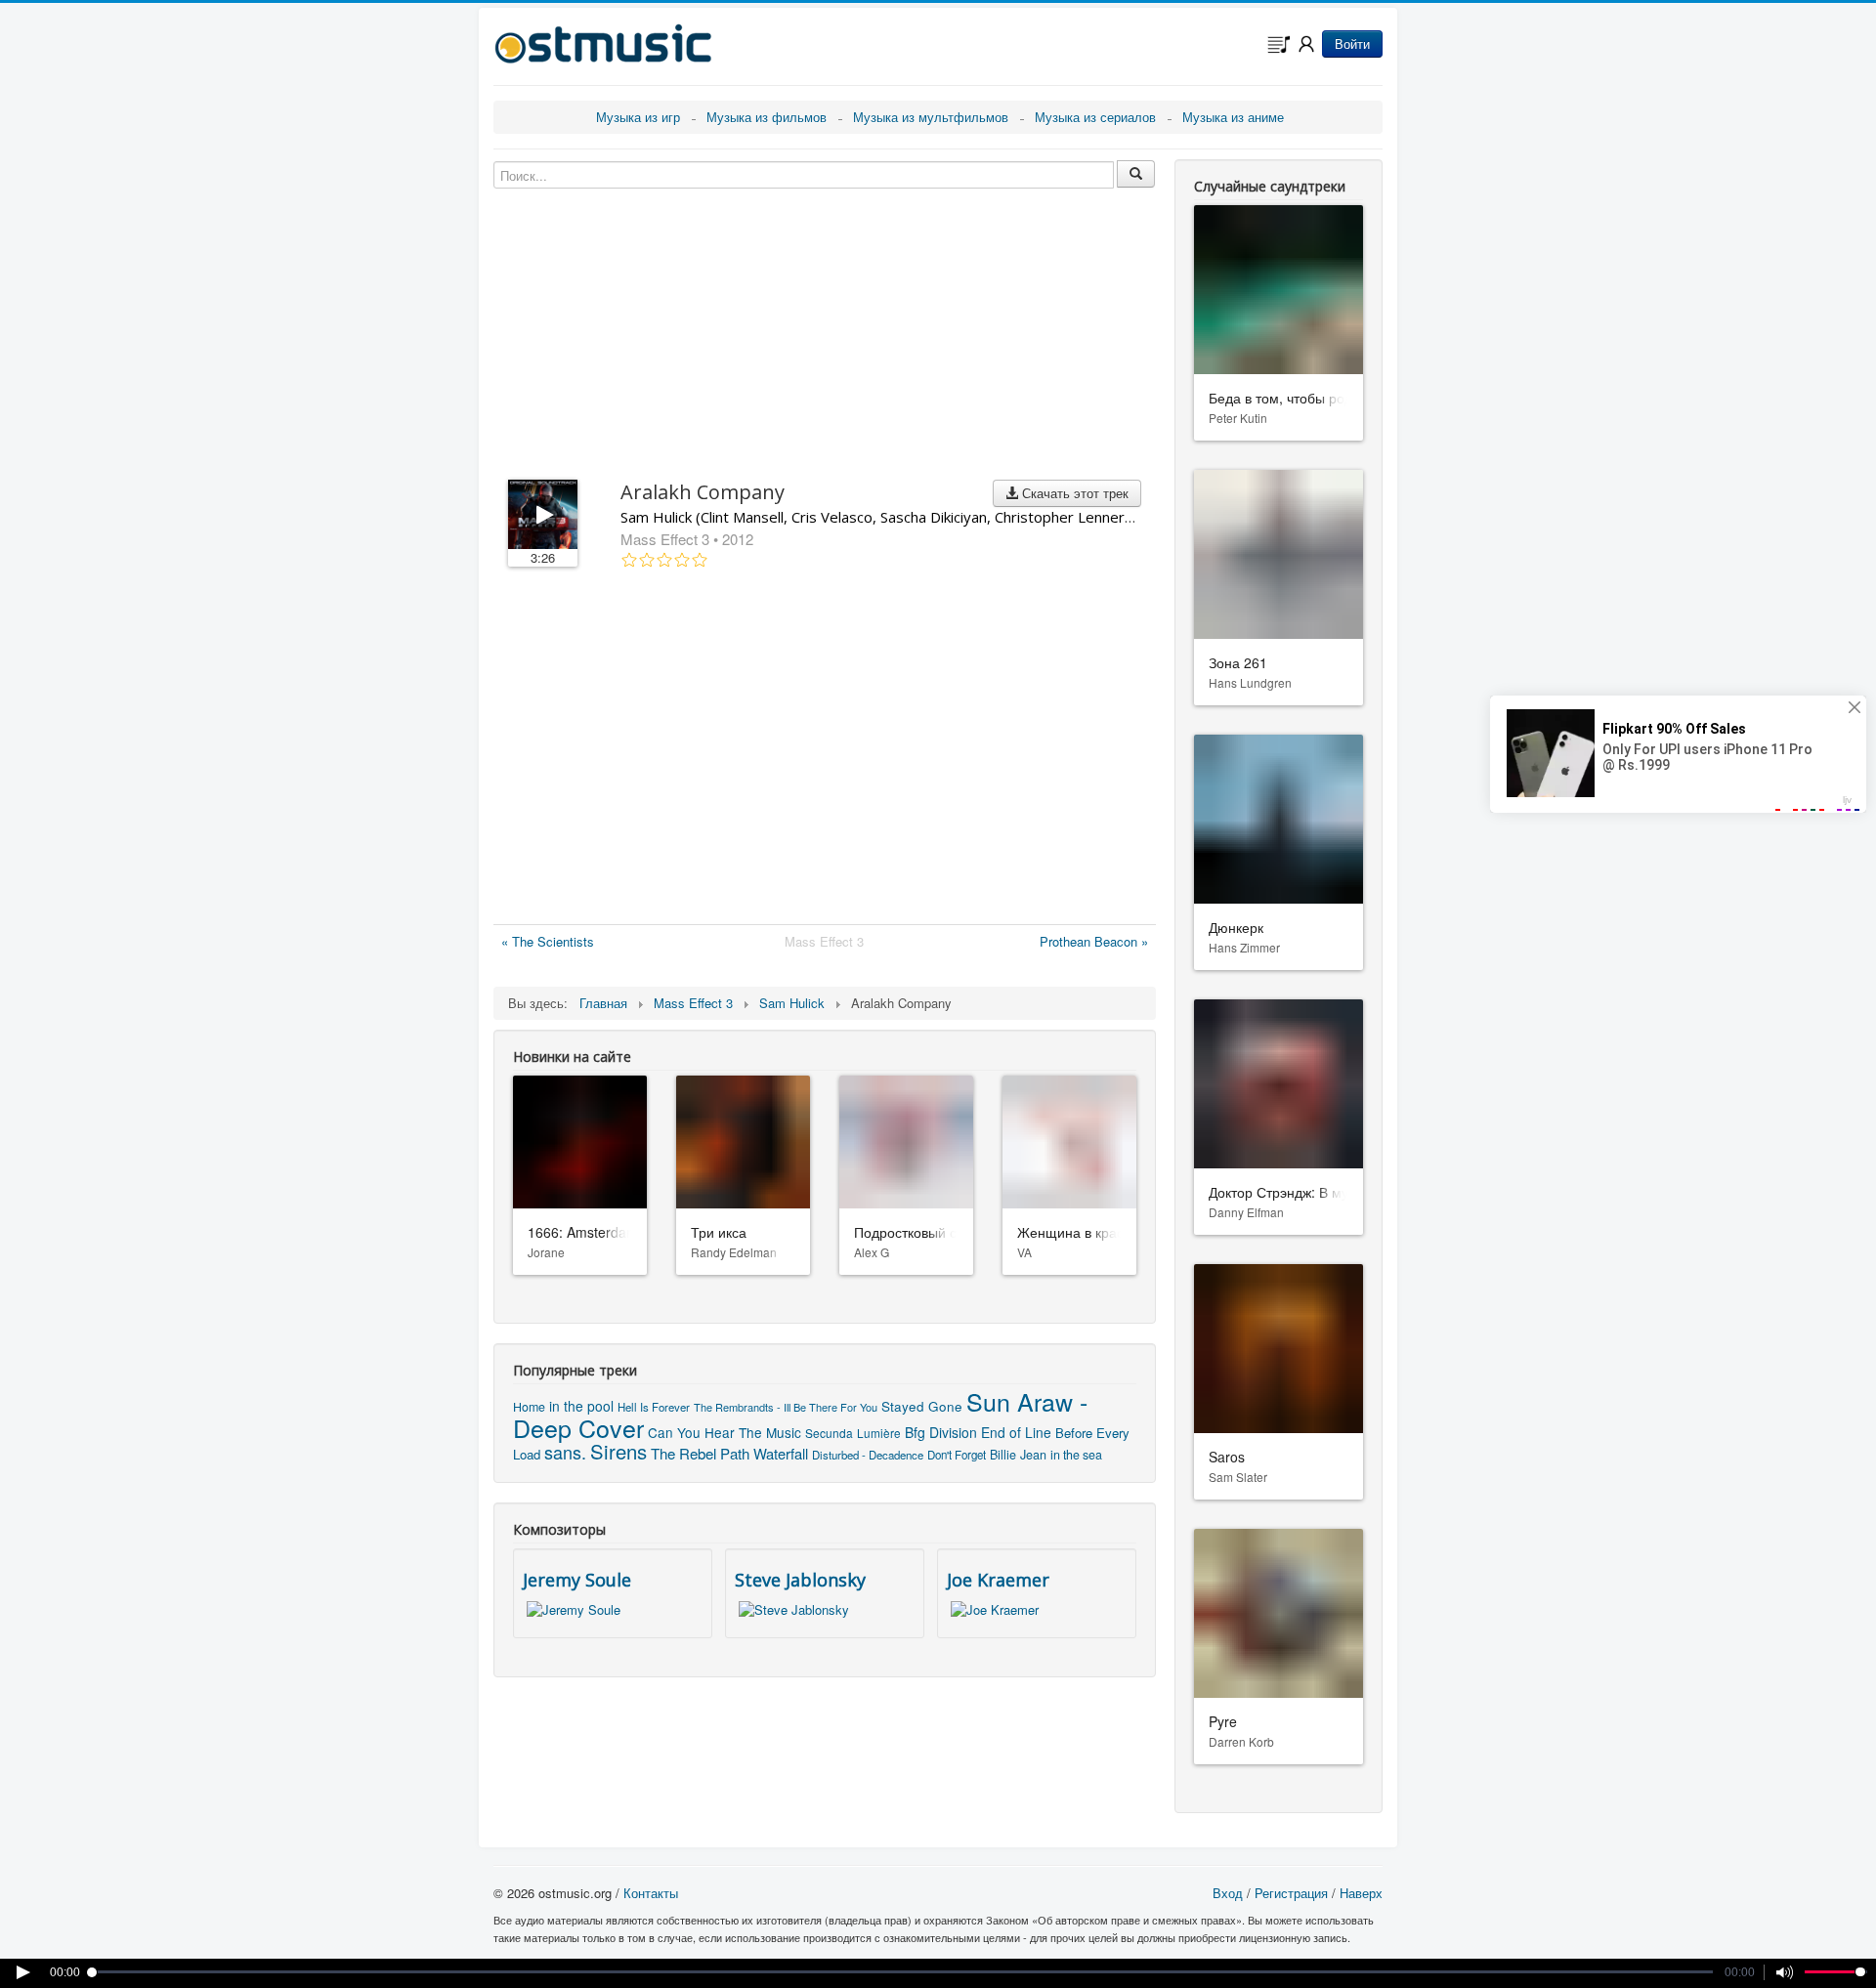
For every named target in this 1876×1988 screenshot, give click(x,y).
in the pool (581, 1406)
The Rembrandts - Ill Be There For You (786, 1407)
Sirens (618, 1451)
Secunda (829, 1433)
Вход (1228, 1893)
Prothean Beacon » (1094, 941)
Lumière (879, 1433)
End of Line (1016, 1432)
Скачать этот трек (1073, 493)
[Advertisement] (825, 750)
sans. (565, 1452)
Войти (1352, 43)
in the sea (1076, 1455)
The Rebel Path (700, 1453)
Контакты (651, 1893)
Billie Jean (1018, 1455)
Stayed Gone (922, 1406)
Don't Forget (957, 1455)
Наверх (1361, 1893)
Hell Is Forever (654, 1407)
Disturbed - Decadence (868, 1455)
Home (529, 1407)
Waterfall (781, 1453)
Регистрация (1291, 1893)
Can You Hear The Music (725, 1432)
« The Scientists (548, 941)
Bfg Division (941, 1432)
